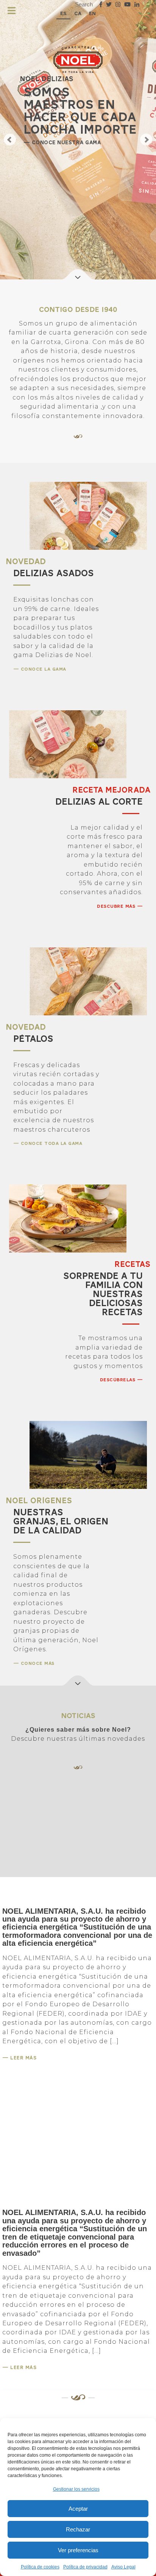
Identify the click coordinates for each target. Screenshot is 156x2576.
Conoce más (37, 1663)
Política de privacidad (85, 2567)
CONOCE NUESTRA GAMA (65, 143)
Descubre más (117, 906)
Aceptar (78, 2509)
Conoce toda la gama (51, 1143)
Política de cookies (40, 2567)
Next (146, 140)
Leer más (23, 2058)
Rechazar (78, 2529)
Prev (10, 140)
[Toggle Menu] (12, 11)
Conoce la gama (43, 669)
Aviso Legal (123, 2567)
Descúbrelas (119, 1380)
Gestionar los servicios (76, 2489)
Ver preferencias (78, 2550)
